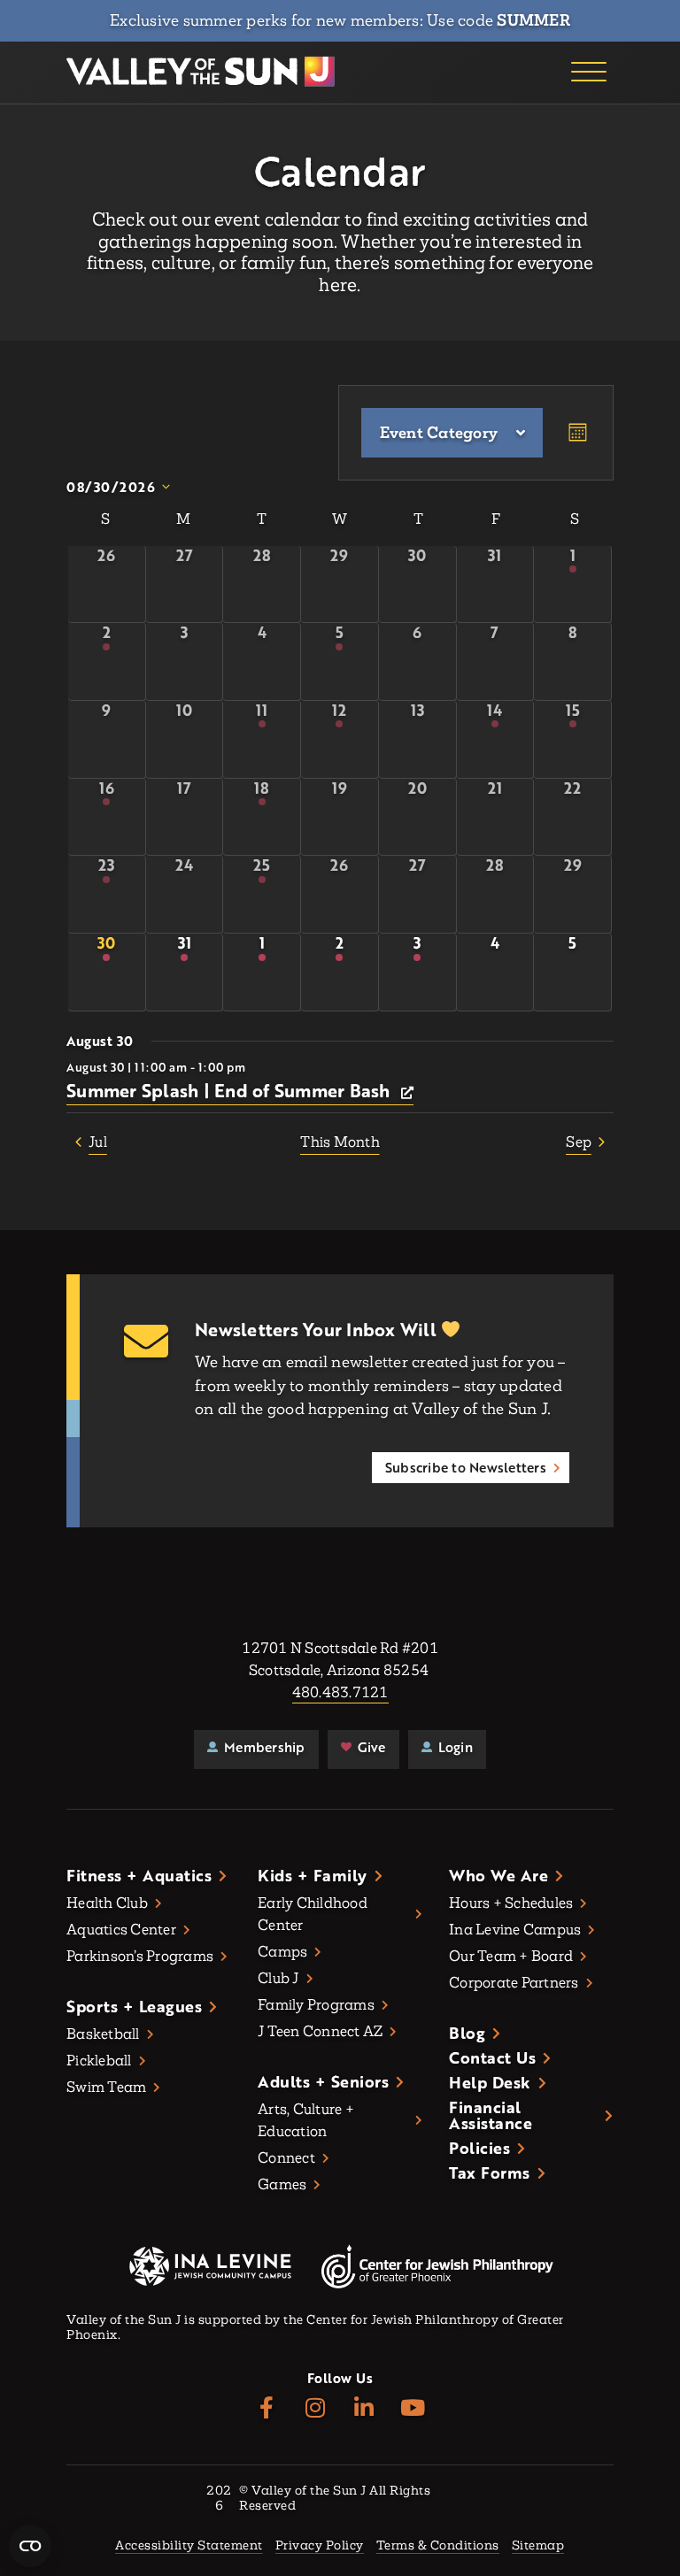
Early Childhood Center (313, 1914)
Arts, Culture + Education (306, 2120)
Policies (479, 2148)
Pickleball (99, 2061)
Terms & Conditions (438, 2546)
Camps (282, 1952)
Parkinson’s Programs (140, 1956)
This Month (340, 1142)
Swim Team (106, 2087)
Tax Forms (490, 2172)
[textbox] (439, 433)
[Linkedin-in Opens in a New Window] (364, 2408)
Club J (278, 1978)
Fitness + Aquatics (139, 1875)
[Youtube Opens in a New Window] (413, 2408)
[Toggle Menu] (589, 73)
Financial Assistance (491, 2115)
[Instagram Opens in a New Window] (316, 2408)
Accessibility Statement (189, 2546)
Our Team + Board (511, 1956)
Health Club (107, 1903)
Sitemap (538, 2546)
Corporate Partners (514, 1983)
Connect (286, 2158)
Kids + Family (313, 1875)
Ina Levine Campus (515, 1930)
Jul (98, 1142)
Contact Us (492, 2057)
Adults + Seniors (323, 2081)
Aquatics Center (121, 1930)
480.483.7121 (340, 1692)
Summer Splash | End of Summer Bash (231, 1090)
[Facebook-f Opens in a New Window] (267, 2408)
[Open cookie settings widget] (30, 2546)
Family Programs (316, 2005)
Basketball (103, 2034)
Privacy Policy (320, 2546)
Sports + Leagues (134, 2006)
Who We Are (498, 1875)
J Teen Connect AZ (320, 2031)
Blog (467, 2033)
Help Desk (490, 2082)
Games (282, 2184)
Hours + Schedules (511, 1903)
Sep (579, 1142)
